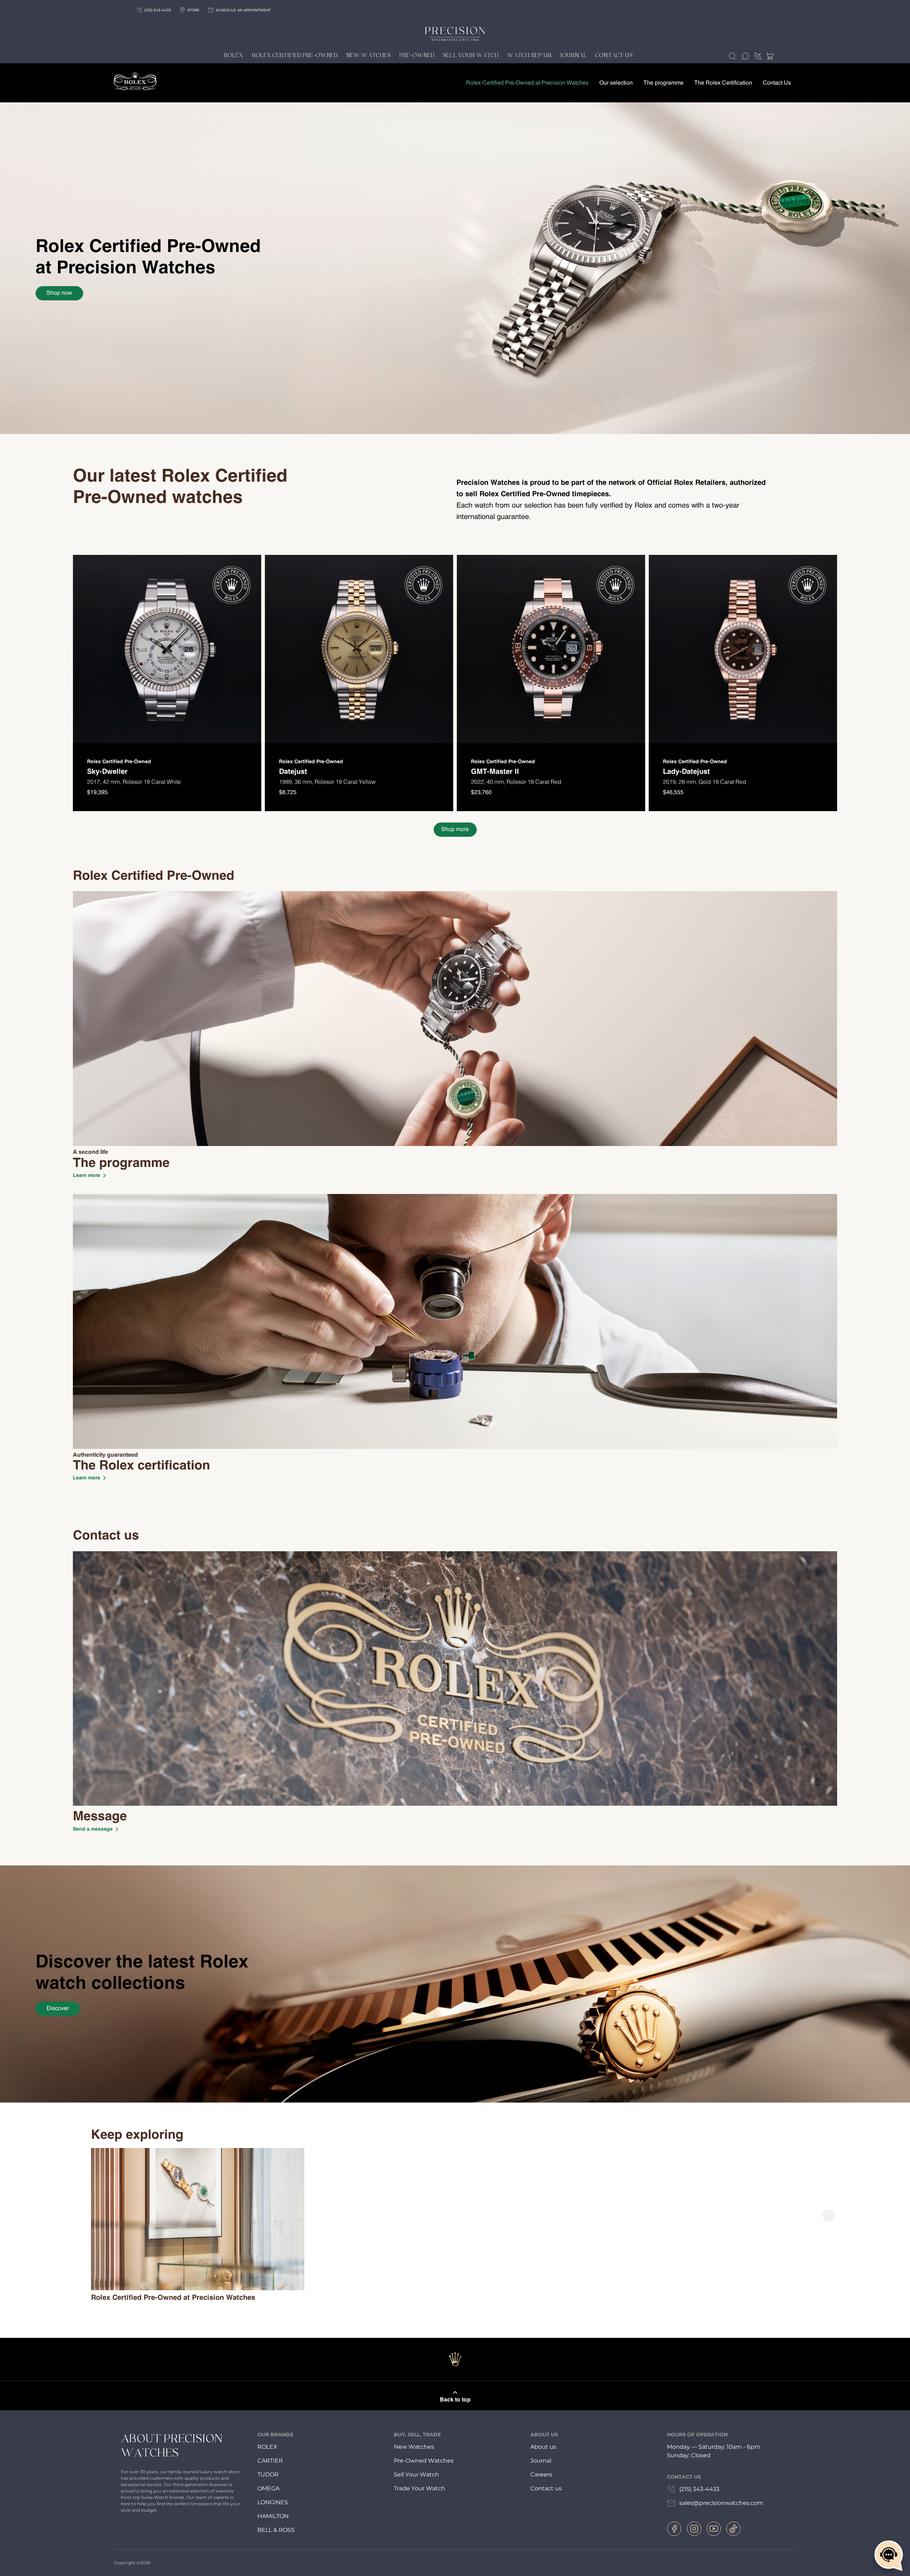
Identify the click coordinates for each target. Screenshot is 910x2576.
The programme (663, 83)
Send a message (93, 1829)
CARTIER (270, 2461)
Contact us (546, 2488)
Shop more (455, 830)
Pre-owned (417, 55)
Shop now (59, 293)
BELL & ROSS (276, 2530)
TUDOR (268, 2475)
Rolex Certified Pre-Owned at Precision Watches (527, 83)
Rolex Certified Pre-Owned (295, 55)
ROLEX (267, 2447)
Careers (541, 2475)
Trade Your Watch (419, 2488)
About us (543, 2447)
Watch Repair (529, 55)
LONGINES (273, 2502)
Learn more (87, 1175)
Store (193, 10)
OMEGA (268, 2488)
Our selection (616, 83)
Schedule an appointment (243, 10)
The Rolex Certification (723, 83)
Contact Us (614, 55)
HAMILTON (273, 2516)
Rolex (233, 55)
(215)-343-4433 (158, 10)
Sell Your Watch (471, 55)
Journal (574, 55)
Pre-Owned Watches (424, 2461)
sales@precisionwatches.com (721, 2503)
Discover (58, 2009)
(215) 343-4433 (699, 2489)
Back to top (455, 2400)
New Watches (368, 55)
